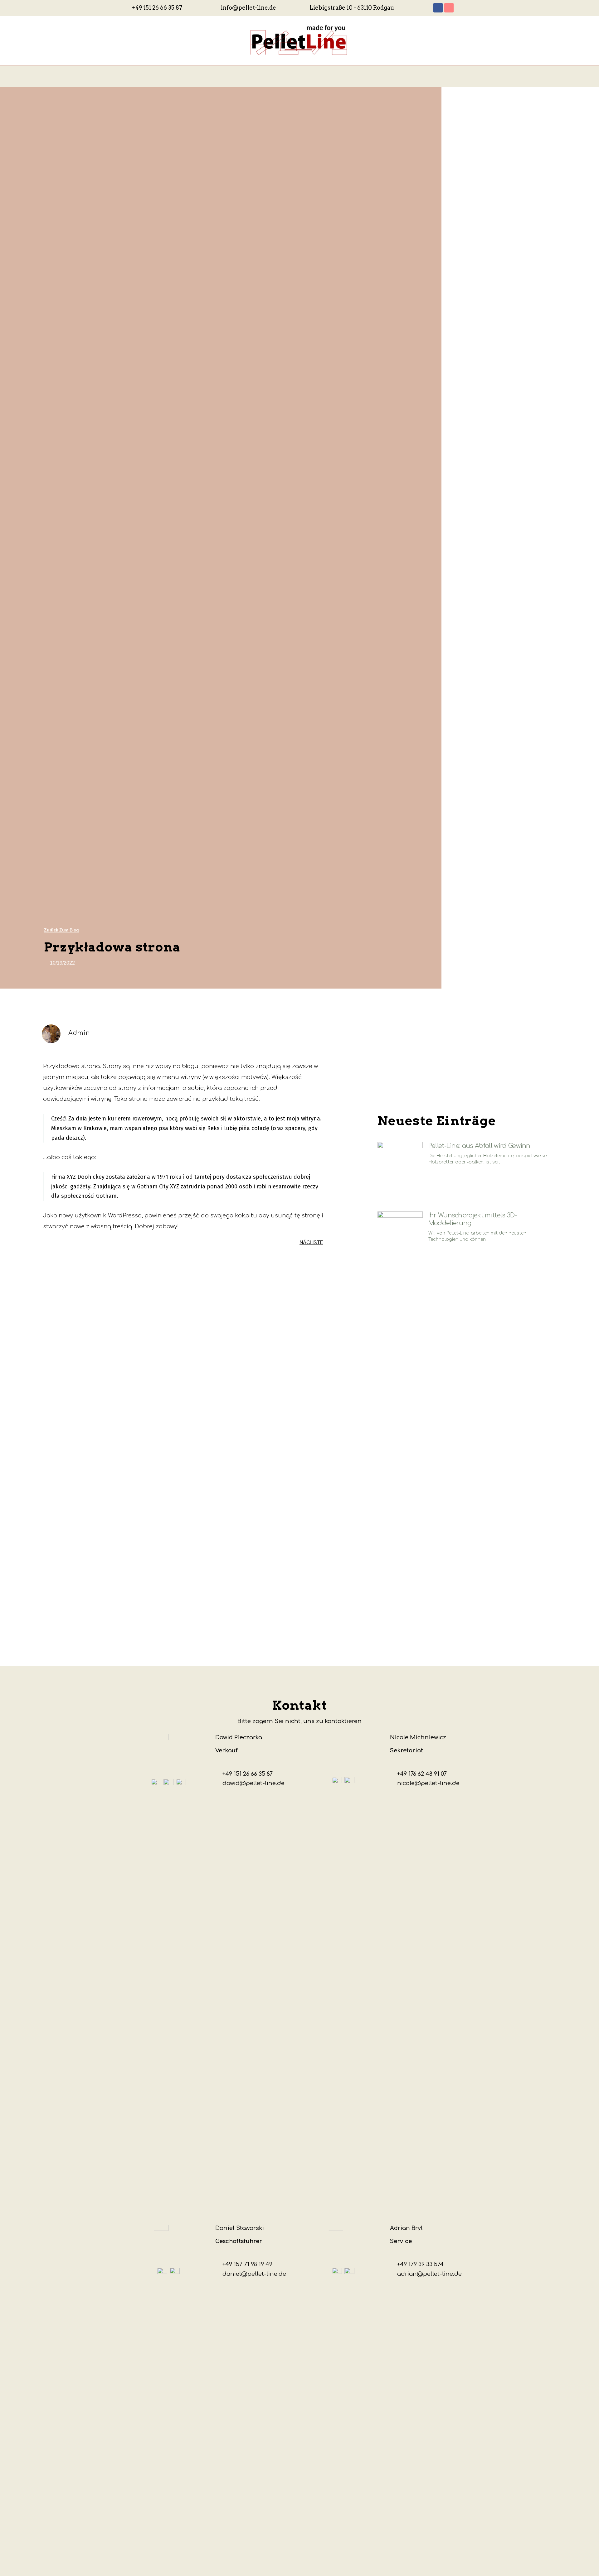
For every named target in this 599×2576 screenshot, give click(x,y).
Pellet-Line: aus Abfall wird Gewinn (479, 1146)
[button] (61, 930)
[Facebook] (438, 8)
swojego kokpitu (234, 1216)
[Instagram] (449, 8)
